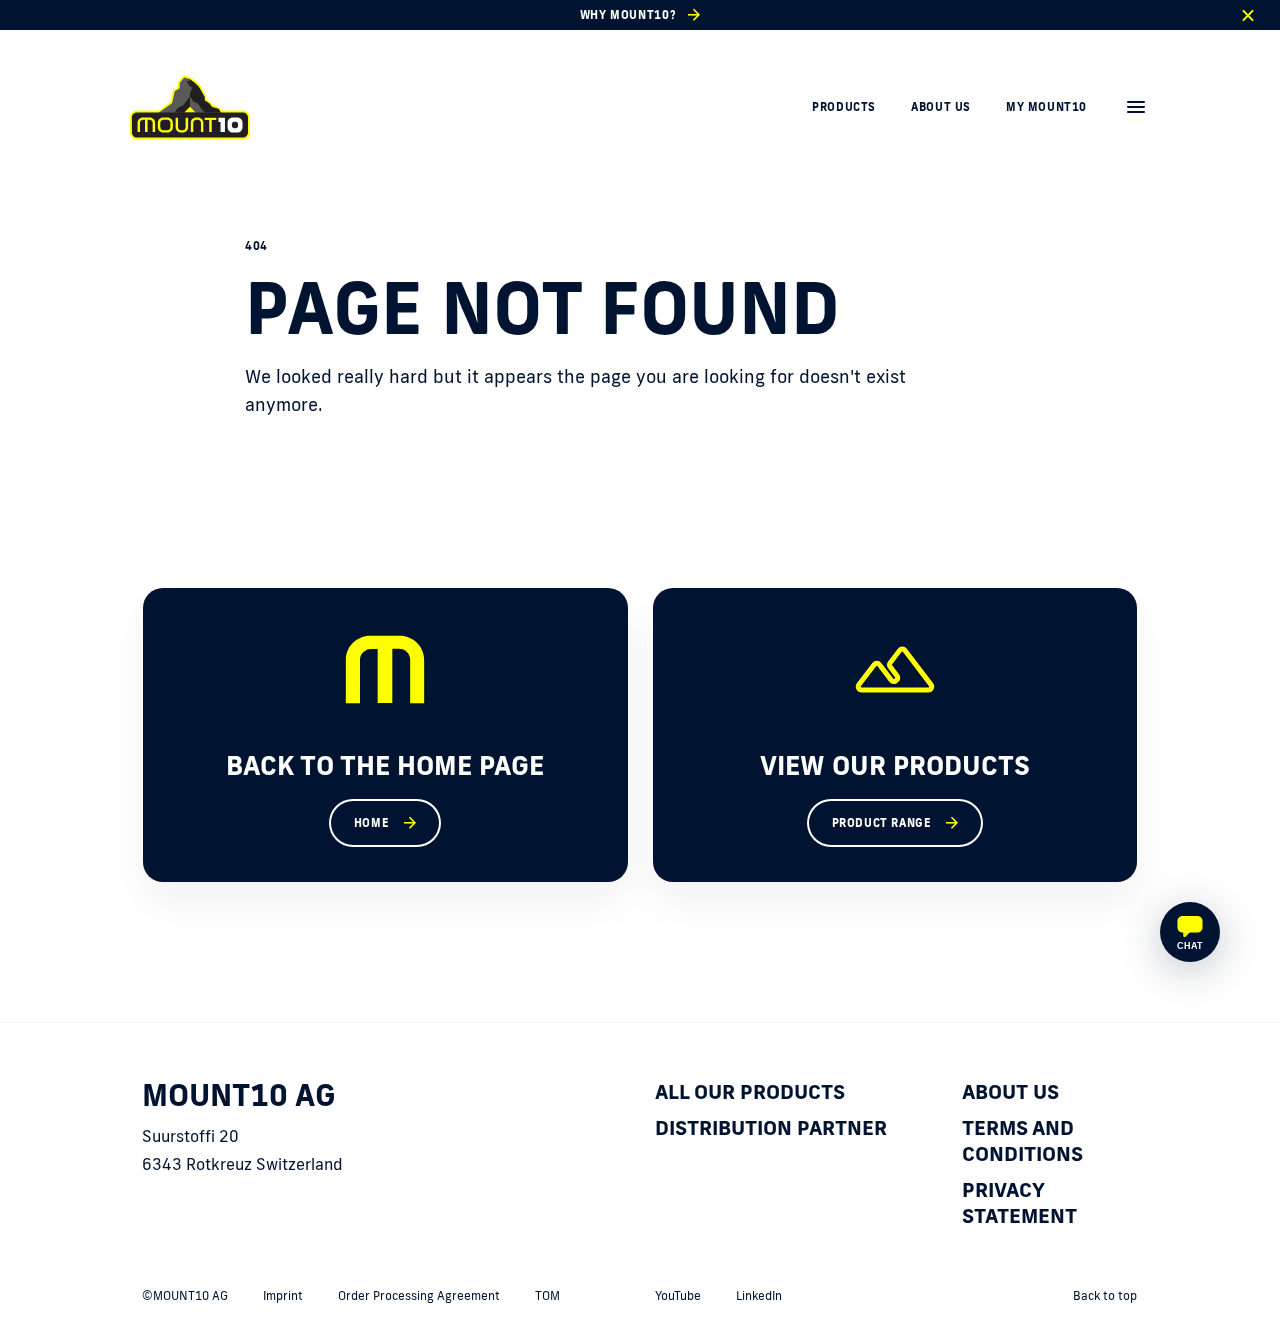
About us (941, 107)
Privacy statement (1019, 1202)
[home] (190, 107)
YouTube (678, 1295)
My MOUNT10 (1046, 107)
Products (844, 107)
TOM (547, 1295)
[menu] (1136, 107)
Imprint (283, 1295)
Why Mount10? (628, 15)
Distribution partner (771, 1127)
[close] (1247, 15)
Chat (1190, 946)
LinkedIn (759, 1295)
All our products (750, 1091)
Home (371, 823)
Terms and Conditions (1022, 1140)
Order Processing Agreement (419, 1295)
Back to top (1105, 1295)
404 (256, 246)
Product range (882, 823)
